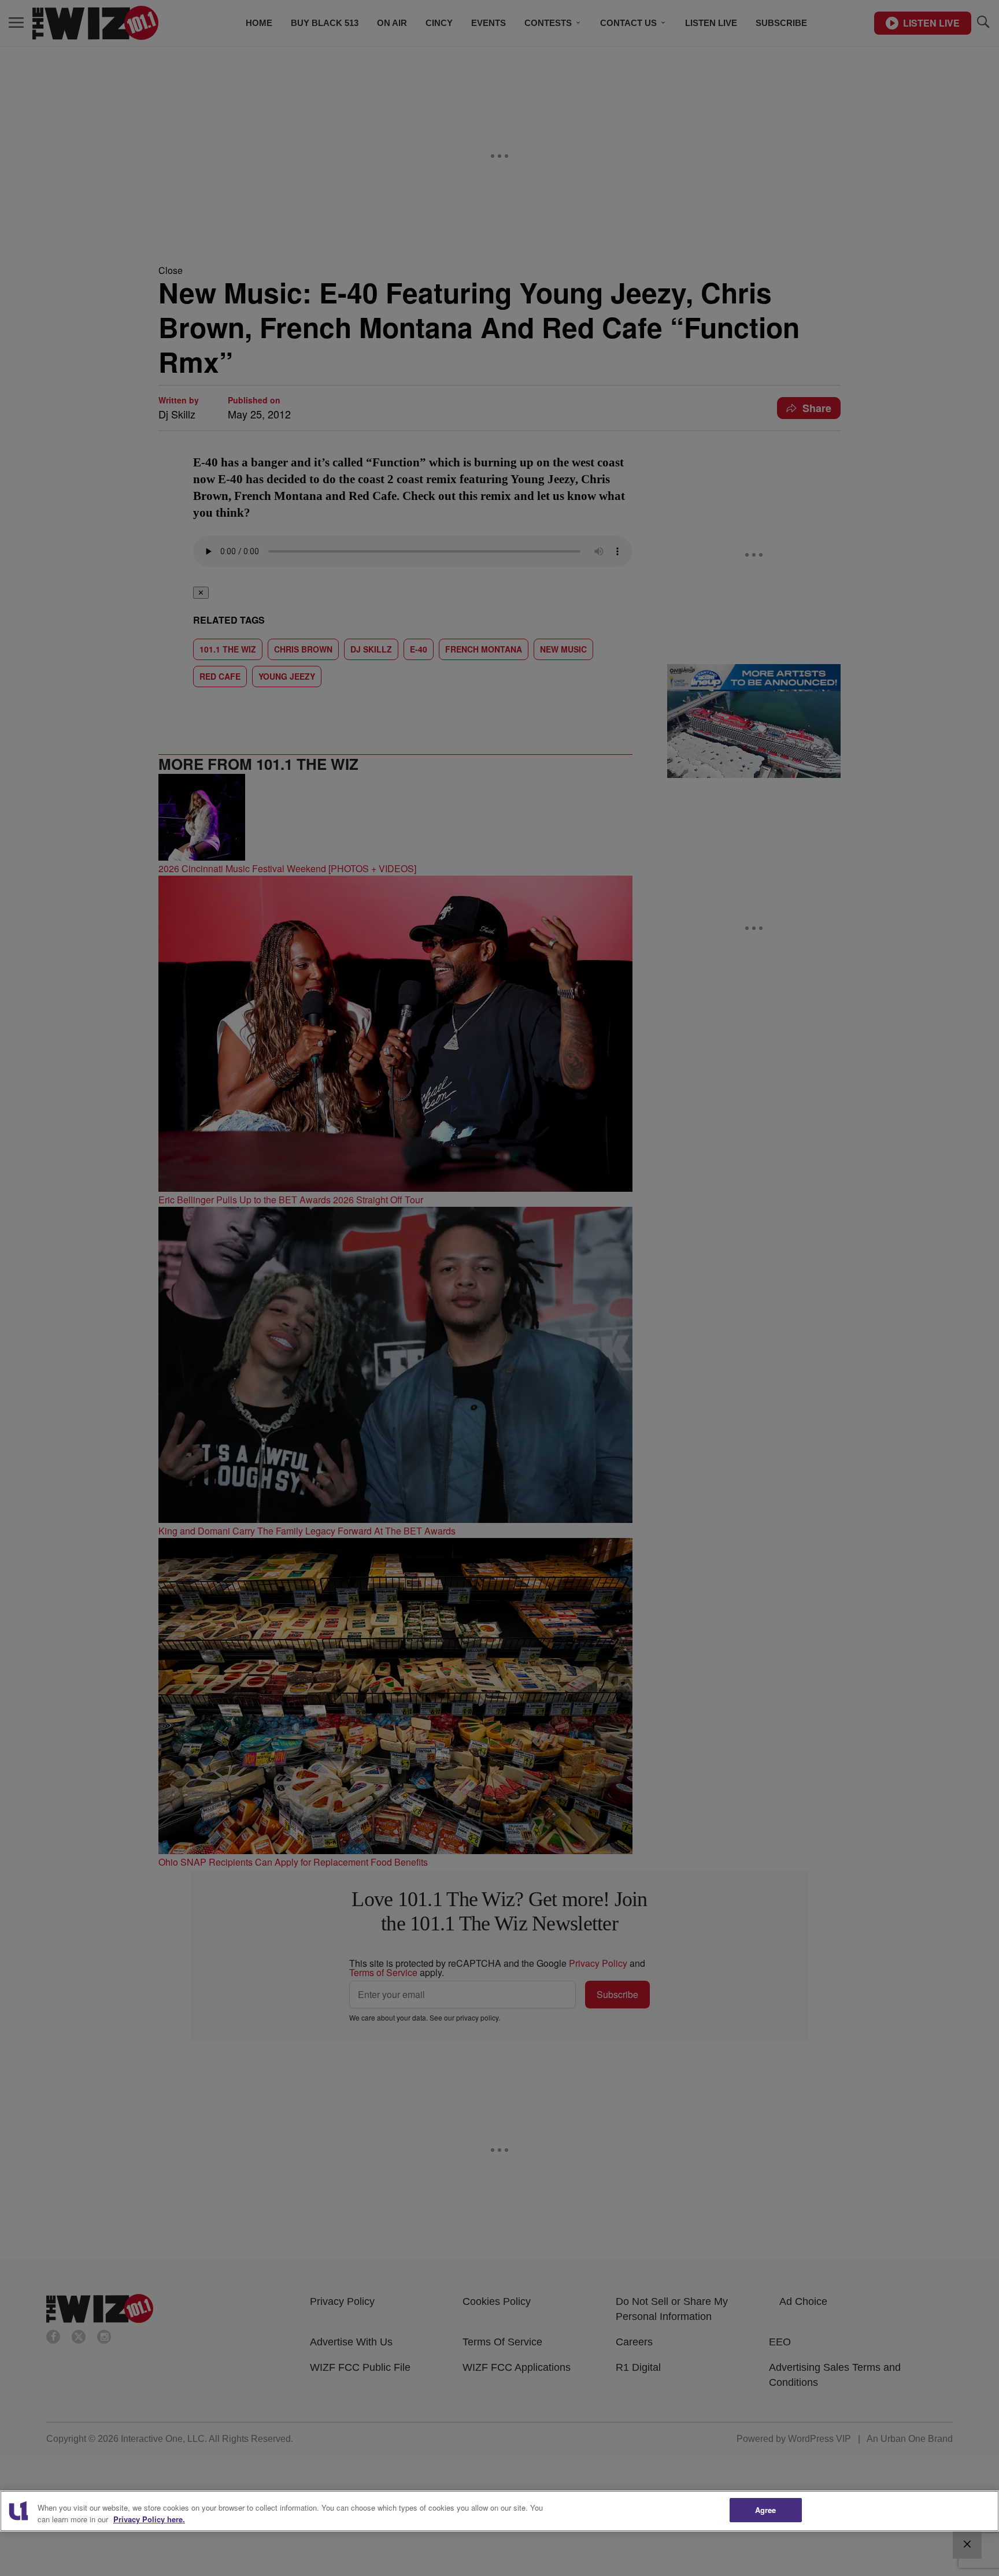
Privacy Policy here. (149, 2519)
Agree (766, 2510)
